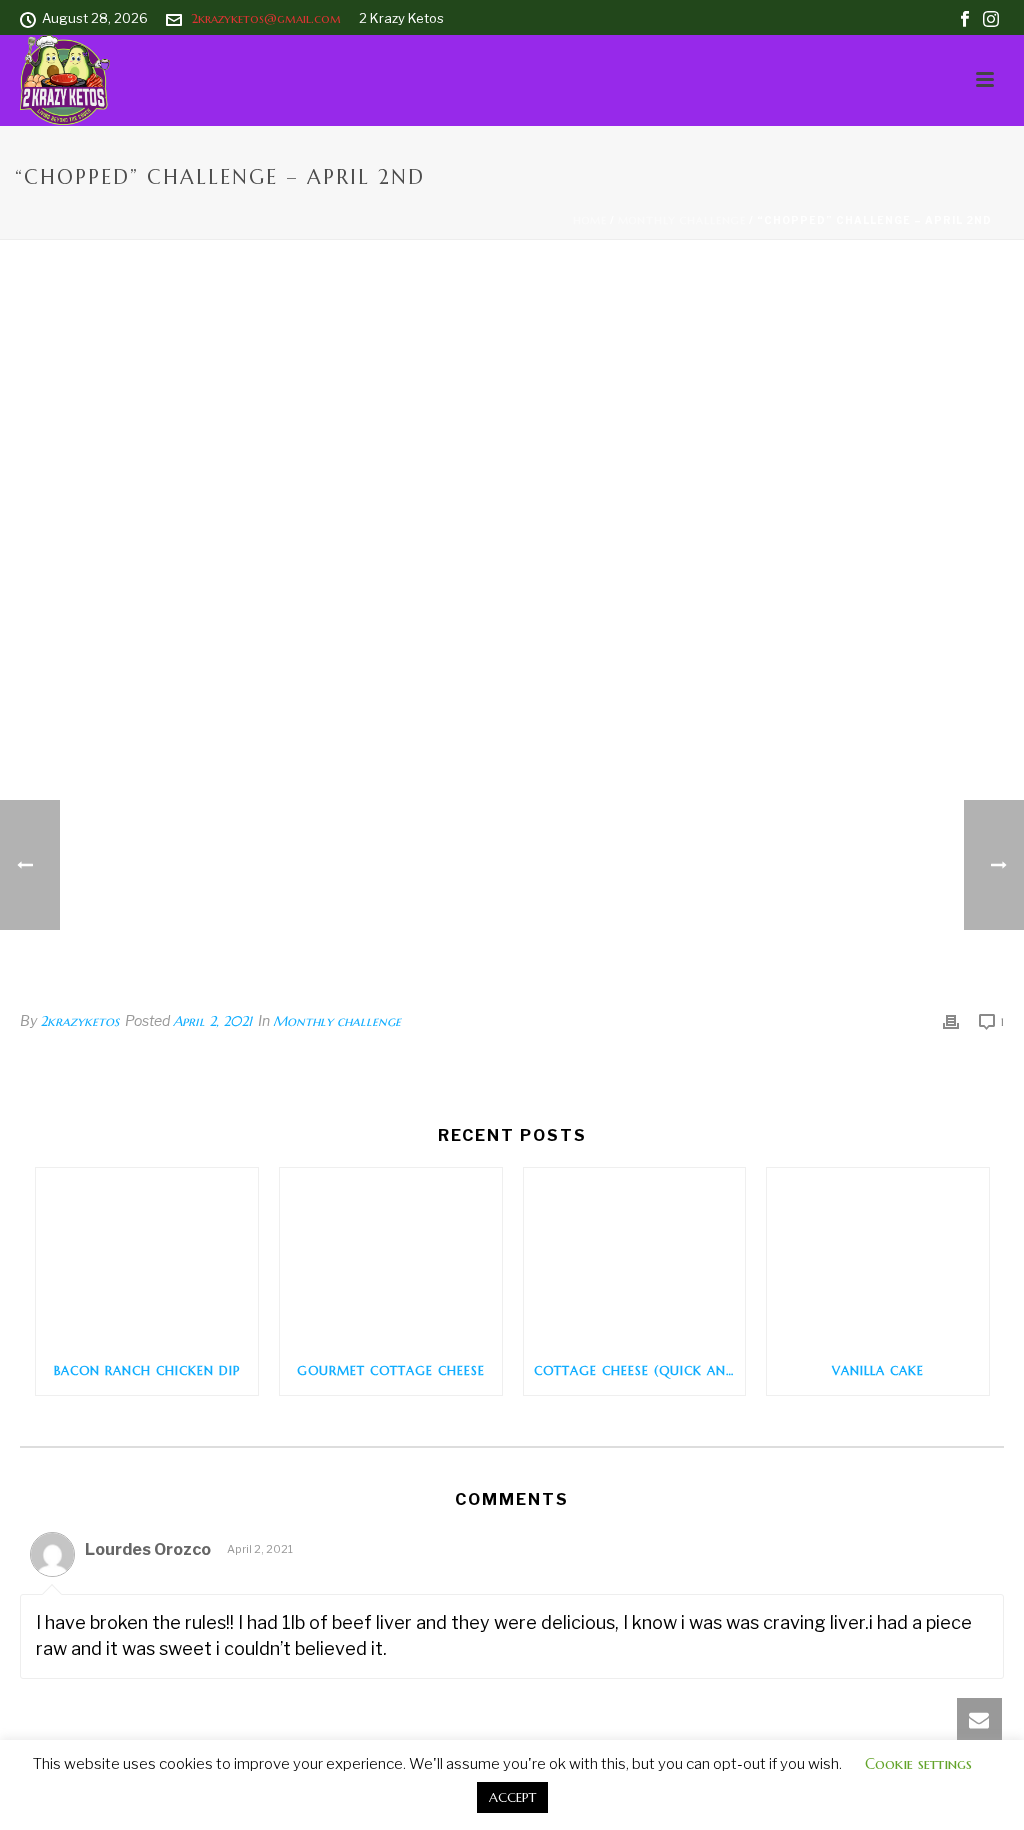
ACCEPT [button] (512, 1797)
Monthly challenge (682, 220)
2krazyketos (79, 1021)
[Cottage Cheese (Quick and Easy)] (635, 1257)
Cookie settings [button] (918, 1763)
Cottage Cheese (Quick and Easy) (640, 1370)
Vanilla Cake (878, 1370)
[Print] (951, 1021)
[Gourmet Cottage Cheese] (391, 1257)
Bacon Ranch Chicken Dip (147, 1370)
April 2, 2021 (212, 1021)
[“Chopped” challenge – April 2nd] (512, 639)
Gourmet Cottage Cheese (391, 1370)
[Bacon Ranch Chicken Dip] (147, 1257)
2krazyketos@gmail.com (266, 18)
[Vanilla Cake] (878, 1257)
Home (590, 220)
